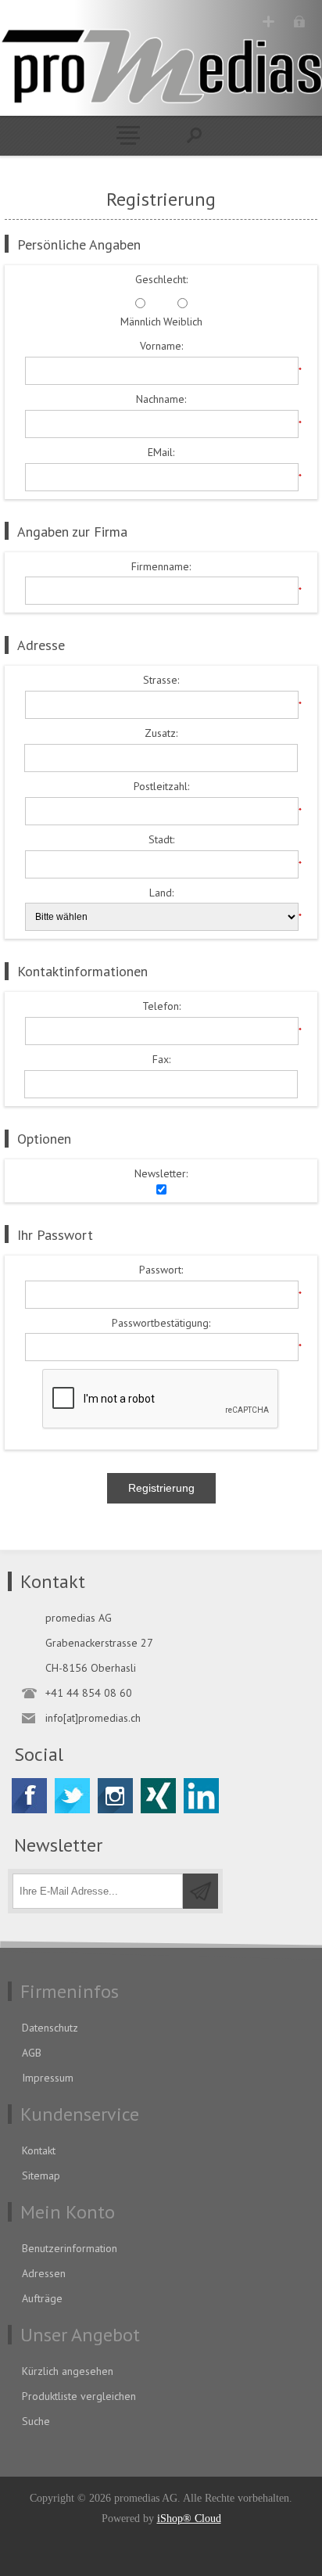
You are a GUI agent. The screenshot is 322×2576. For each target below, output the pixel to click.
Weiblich (183, 322)
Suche (36, 2421)
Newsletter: (161, 1174)
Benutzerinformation (70, 2248)
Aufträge (42, 2298)
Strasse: (161, 680)
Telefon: (161, 1006)
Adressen (44, 2273)
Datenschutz (50, 2028)
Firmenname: (161, 567)
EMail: (161, 453)
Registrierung (268, 22)
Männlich (141, 322)
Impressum (48, 2078)
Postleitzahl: (161, 787)
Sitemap (41, 2175)
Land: (161, 893)
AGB (32, 2053)
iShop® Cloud (189, 2519)
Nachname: (161, 399)
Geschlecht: (161, 280)
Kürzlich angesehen (68, 2371)
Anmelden (299, 22)
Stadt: (161, 840)
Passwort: (161, 1270)
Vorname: (161, 346)
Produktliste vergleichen (79, 2396)
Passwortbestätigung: (161, 1323)
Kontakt (39, 2150)
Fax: (161, 1060)
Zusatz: (161, 733)
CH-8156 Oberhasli (91, 1668)
